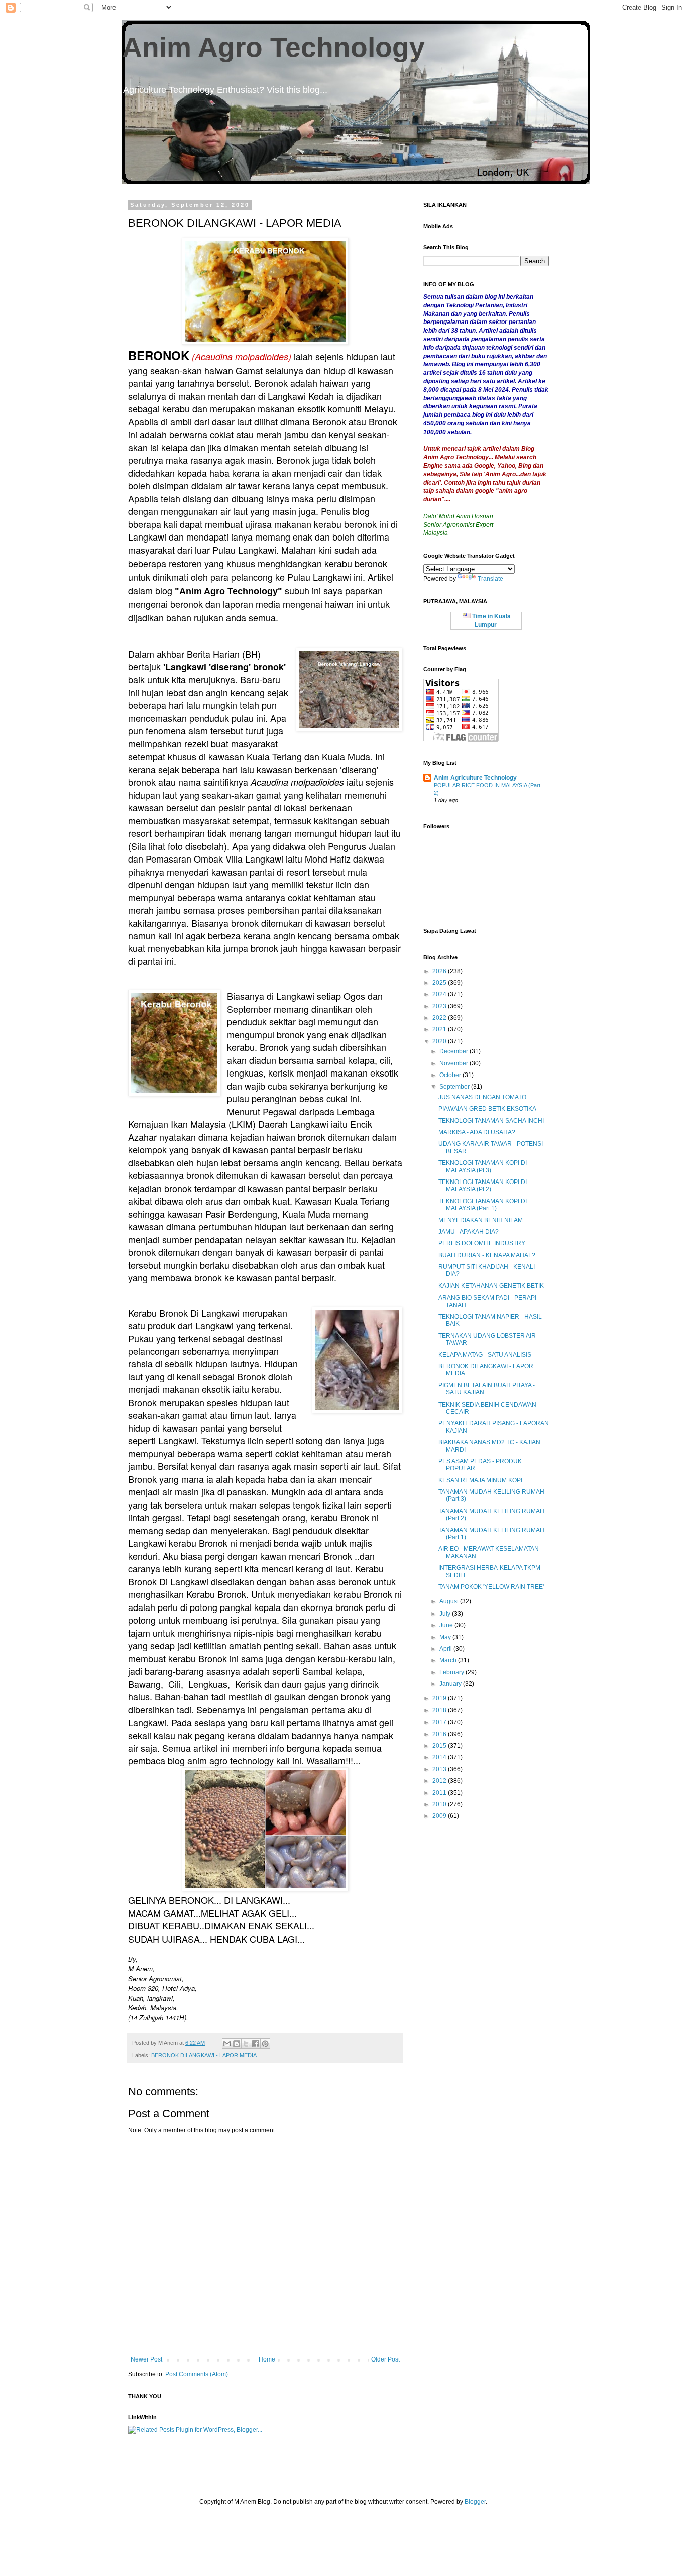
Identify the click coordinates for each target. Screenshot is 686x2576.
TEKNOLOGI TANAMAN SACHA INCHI (491, 1121)
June (447, 1625)
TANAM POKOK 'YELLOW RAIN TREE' (491, 1587)
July (446, 1614)
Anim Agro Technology (273, 47)
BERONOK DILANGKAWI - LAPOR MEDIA (204, 2055)
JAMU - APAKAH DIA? (469, 1232)
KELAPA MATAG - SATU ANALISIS (485, 1355)
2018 (440, 1710)
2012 (440, 1781)
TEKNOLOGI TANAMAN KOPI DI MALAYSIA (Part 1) (483, 1205)
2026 (440, 971)
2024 (440, 994)
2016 (440, 1734)
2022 (440, 1018)
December (454, 1051)
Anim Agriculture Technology (475, 778)
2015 (440, 1746)
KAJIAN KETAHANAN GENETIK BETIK (491, 1286)
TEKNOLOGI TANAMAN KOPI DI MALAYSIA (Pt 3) (483, 1166)
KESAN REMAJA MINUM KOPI (480, 1480)
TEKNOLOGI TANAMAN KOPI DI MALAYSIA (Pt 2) (483, 1186)
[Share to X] (246, 2044)
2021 (440, 1029)
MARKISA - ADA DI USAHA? (477, 1132)
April (446, 1649)
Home (267, 2359)
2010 (440, 1804)
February (452, 1672)
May (446, 1637)
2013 (440, 1769)
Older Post (385, 2359)
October (451, 1075)
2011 (440, 1793)
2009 (440, 1816)
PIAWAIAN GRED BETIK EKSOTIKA (487, 1109)
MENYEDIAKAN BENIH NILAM (481, 1220)
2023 (440, 1006)
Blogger (475, 2502)
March (449, 1660)
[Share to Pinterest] (265, 2044)
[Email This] (227, 2044)
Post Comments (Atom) (197, 2374)
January (451, 1684)
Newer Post (146, 2359)
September (455, 1087)
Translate (490, 579)
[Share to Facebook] (256, 2044)
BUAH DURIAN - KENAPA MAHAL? (487, 1255)
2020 (440, 1041)
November (454, 1063)
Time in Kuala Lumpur (491, 621)
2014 (440, 1757)
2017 (440, 1722)
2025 (440, 983)
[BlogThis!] (237, 2044)
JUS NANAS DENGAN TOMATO (482, 1097)
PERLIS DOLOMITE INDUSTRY (482, 1243)
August (450, 1601)
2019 (440, 1698)
